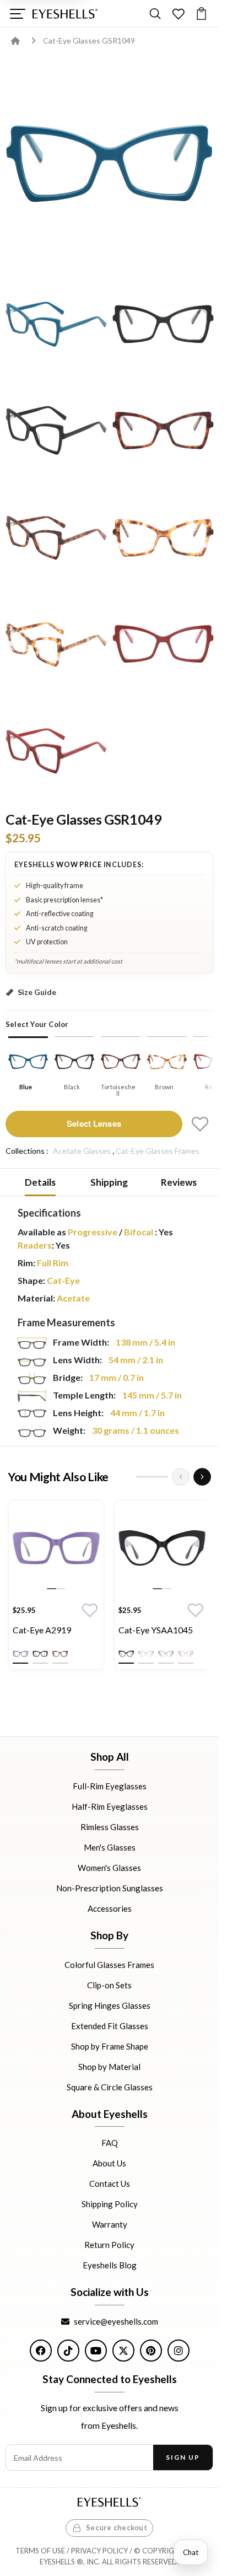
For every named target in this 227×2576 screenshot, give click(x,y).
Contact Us (110, 2184)
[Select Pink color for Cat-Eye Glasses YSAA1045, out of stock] (186, 1654)
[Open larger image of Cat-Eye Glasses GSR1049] (109, 164)
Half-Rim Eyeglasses (110, 1806)
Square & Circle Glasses (110, 2086)
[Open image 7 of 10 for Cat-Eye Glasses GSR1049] (163, 537)
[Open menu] (17, 14)
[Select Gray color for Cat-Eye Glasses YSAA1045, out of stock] (166, 1654)
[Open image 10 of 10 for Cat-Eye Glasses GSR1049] (56, 751)
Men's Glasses (110, 1847)
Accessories (110, 1908)
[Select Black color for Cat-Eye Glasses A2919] (40, 1654)
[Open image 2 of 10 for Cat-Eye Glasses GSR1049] (56, 324)
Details (40, 1182)
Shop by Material (109, 2066)
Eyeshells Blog (110, 2265)
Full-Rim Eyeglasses (110, 1786)
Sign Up (183, 2457)
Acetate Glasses (82, 1151)
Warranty (110, 2224)
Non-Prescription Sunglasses (110, 1888)
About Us (109, 2163)
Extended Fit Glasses (110, 2025)
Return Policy (109, 2245)
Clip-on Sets (109, 1985)
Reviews (179, 1182)
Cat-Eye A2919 (42, 1630)
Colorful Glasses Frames (109, 1964)
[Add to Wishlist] (200, 1124)
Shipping (109, 1182)
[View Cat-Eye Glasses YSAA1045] (162, 1548)
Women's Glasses (109, 1868)
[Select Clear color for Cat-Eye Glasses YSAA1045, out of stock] (146, 1654)
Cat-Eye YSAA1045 (156, 1630)
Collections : (27, 1151)
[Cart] (201, 14)
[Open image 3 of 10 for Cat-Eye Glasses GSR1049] (163, 324)
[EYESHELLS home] (65, 14)
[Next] (202, 1477)
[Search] (155, 14)
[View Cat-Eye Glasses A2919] (56, 1548)
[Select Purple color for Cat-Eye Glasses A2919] (20, 1654)
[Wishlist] (178, 14)
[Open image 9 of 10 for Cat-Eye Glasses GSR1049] (163, 644)
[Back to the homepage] (23, 41)
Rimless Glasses (110, 1827)
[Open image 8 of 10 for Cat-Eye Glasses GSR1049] (56, 644)
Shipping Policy (110, 2204)
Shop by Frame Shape (110, 2046)
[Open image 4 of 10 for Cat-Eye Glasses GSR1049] (56, 431)
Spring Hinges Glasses (110, 2005)
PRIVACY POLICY (99, 2551)
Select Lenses (94, 1123)
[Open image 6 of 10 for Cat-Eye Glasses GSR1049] (56, 537)
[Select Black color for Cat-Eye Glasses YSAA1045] (126, 1654)
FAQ (110, 2143)
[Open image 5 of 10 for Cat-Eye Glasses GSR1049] (163, 431)
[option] (56, 1588)
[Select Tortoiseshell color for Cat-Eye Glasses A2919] (60, 1654)
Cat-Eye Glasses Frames (158, 1151)
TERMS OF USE (40, 2551)
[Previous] (181, 1477)
